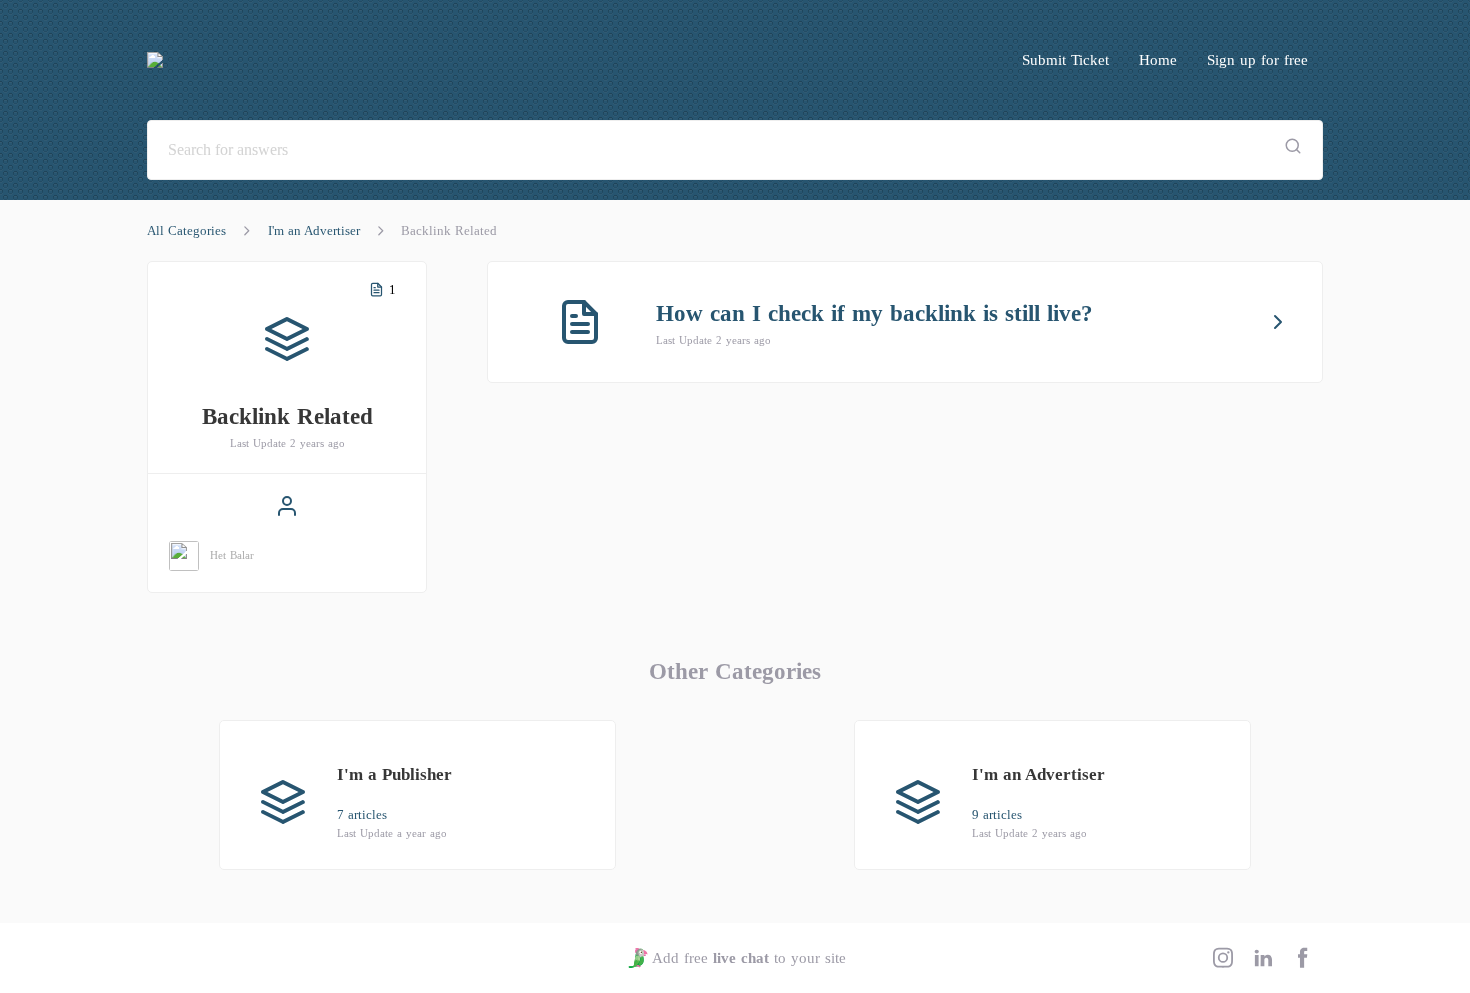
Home (1158, 60)
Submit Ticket (1065, 60)
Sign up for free (1257, 60)
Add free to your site (748, 958)
